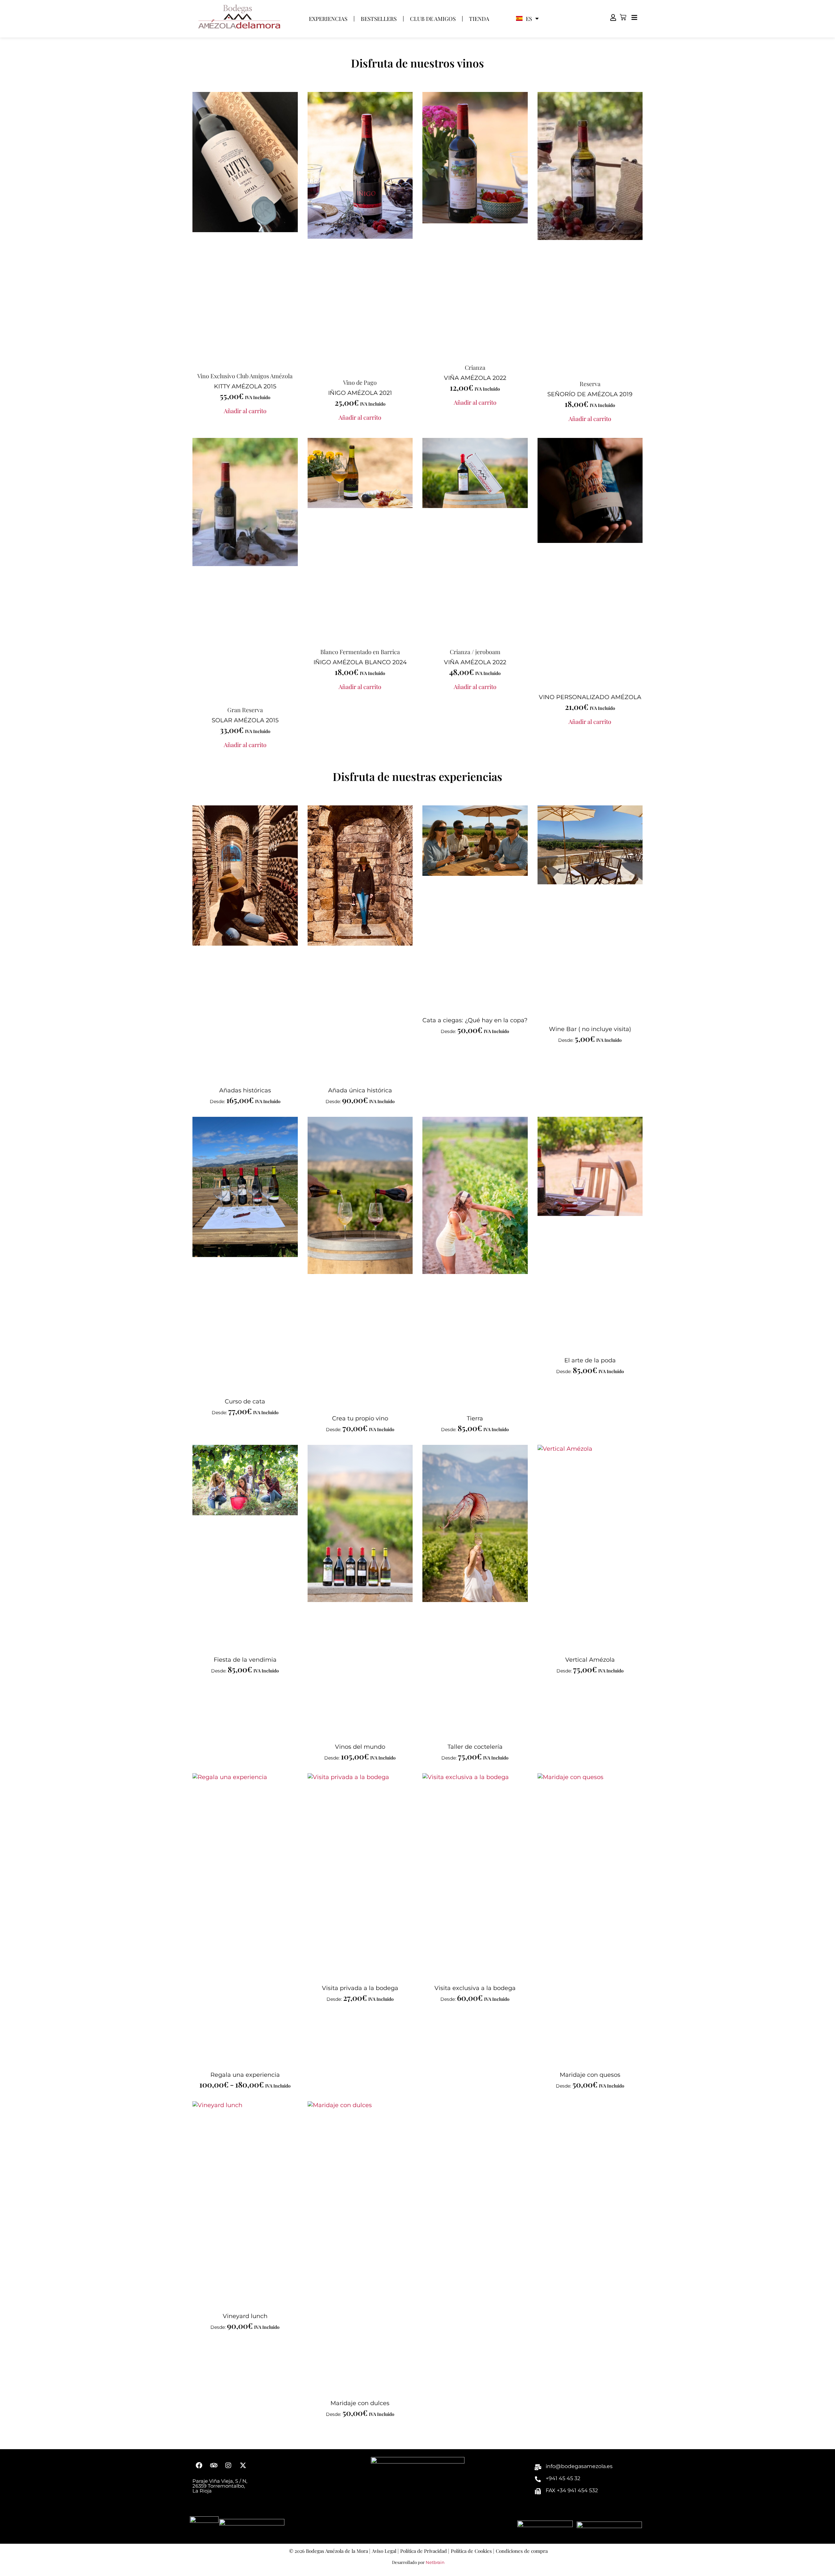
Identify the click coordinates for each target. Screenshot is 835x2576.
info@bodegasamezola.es (579, 2466)
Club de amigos (433, 19)
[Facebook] (199, 2465)
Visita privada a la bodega (360, 1988)
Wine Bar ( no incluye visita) (590, 1029)
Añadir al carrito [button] (245, 411)
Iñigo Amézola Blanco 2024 (360, 662)
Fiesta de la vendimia (245, 1660)
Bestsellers (379, 19)
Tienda (479, 19)
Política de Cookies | (472, 2551)
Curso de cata (245, 1401)
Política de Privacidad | (425, 2551)
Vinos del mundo (360, 1747)
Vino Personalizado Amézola (590, 697)
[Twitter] (243, 2465)
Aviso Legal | (385, 2551)
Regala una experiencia (245, 2075)
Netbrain (435, 2562)
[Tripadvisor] (214, 2465)
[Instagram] (228, 2465)
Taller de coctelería (475, 1747)
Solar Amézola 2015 (245, 720)
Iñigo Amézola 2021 (360, 393)
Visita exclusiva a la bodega (475, 1988)
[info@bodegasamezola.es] (538, 2467)
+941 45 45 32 (563, 2478)
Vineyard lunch (245, 2316)
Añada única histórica (360, 1090)
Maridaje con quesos (590, 2075)
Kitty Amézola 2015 (245, 386)
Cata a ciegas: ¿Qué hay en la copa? (475, 1020)
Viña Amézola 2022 (475, 378)
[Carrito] (623, 17)
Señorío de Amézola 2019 (590, 394)
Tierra (475, 1418)
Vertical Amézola (590, 1660)
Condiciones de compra (522, 2551)
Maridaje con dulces (360, 2403)
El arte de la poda (590, 1360)
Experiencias (328, 19)
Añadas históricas (245, 1090)
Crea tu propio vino (360, 1418)
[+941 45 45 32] (538, 2479)
